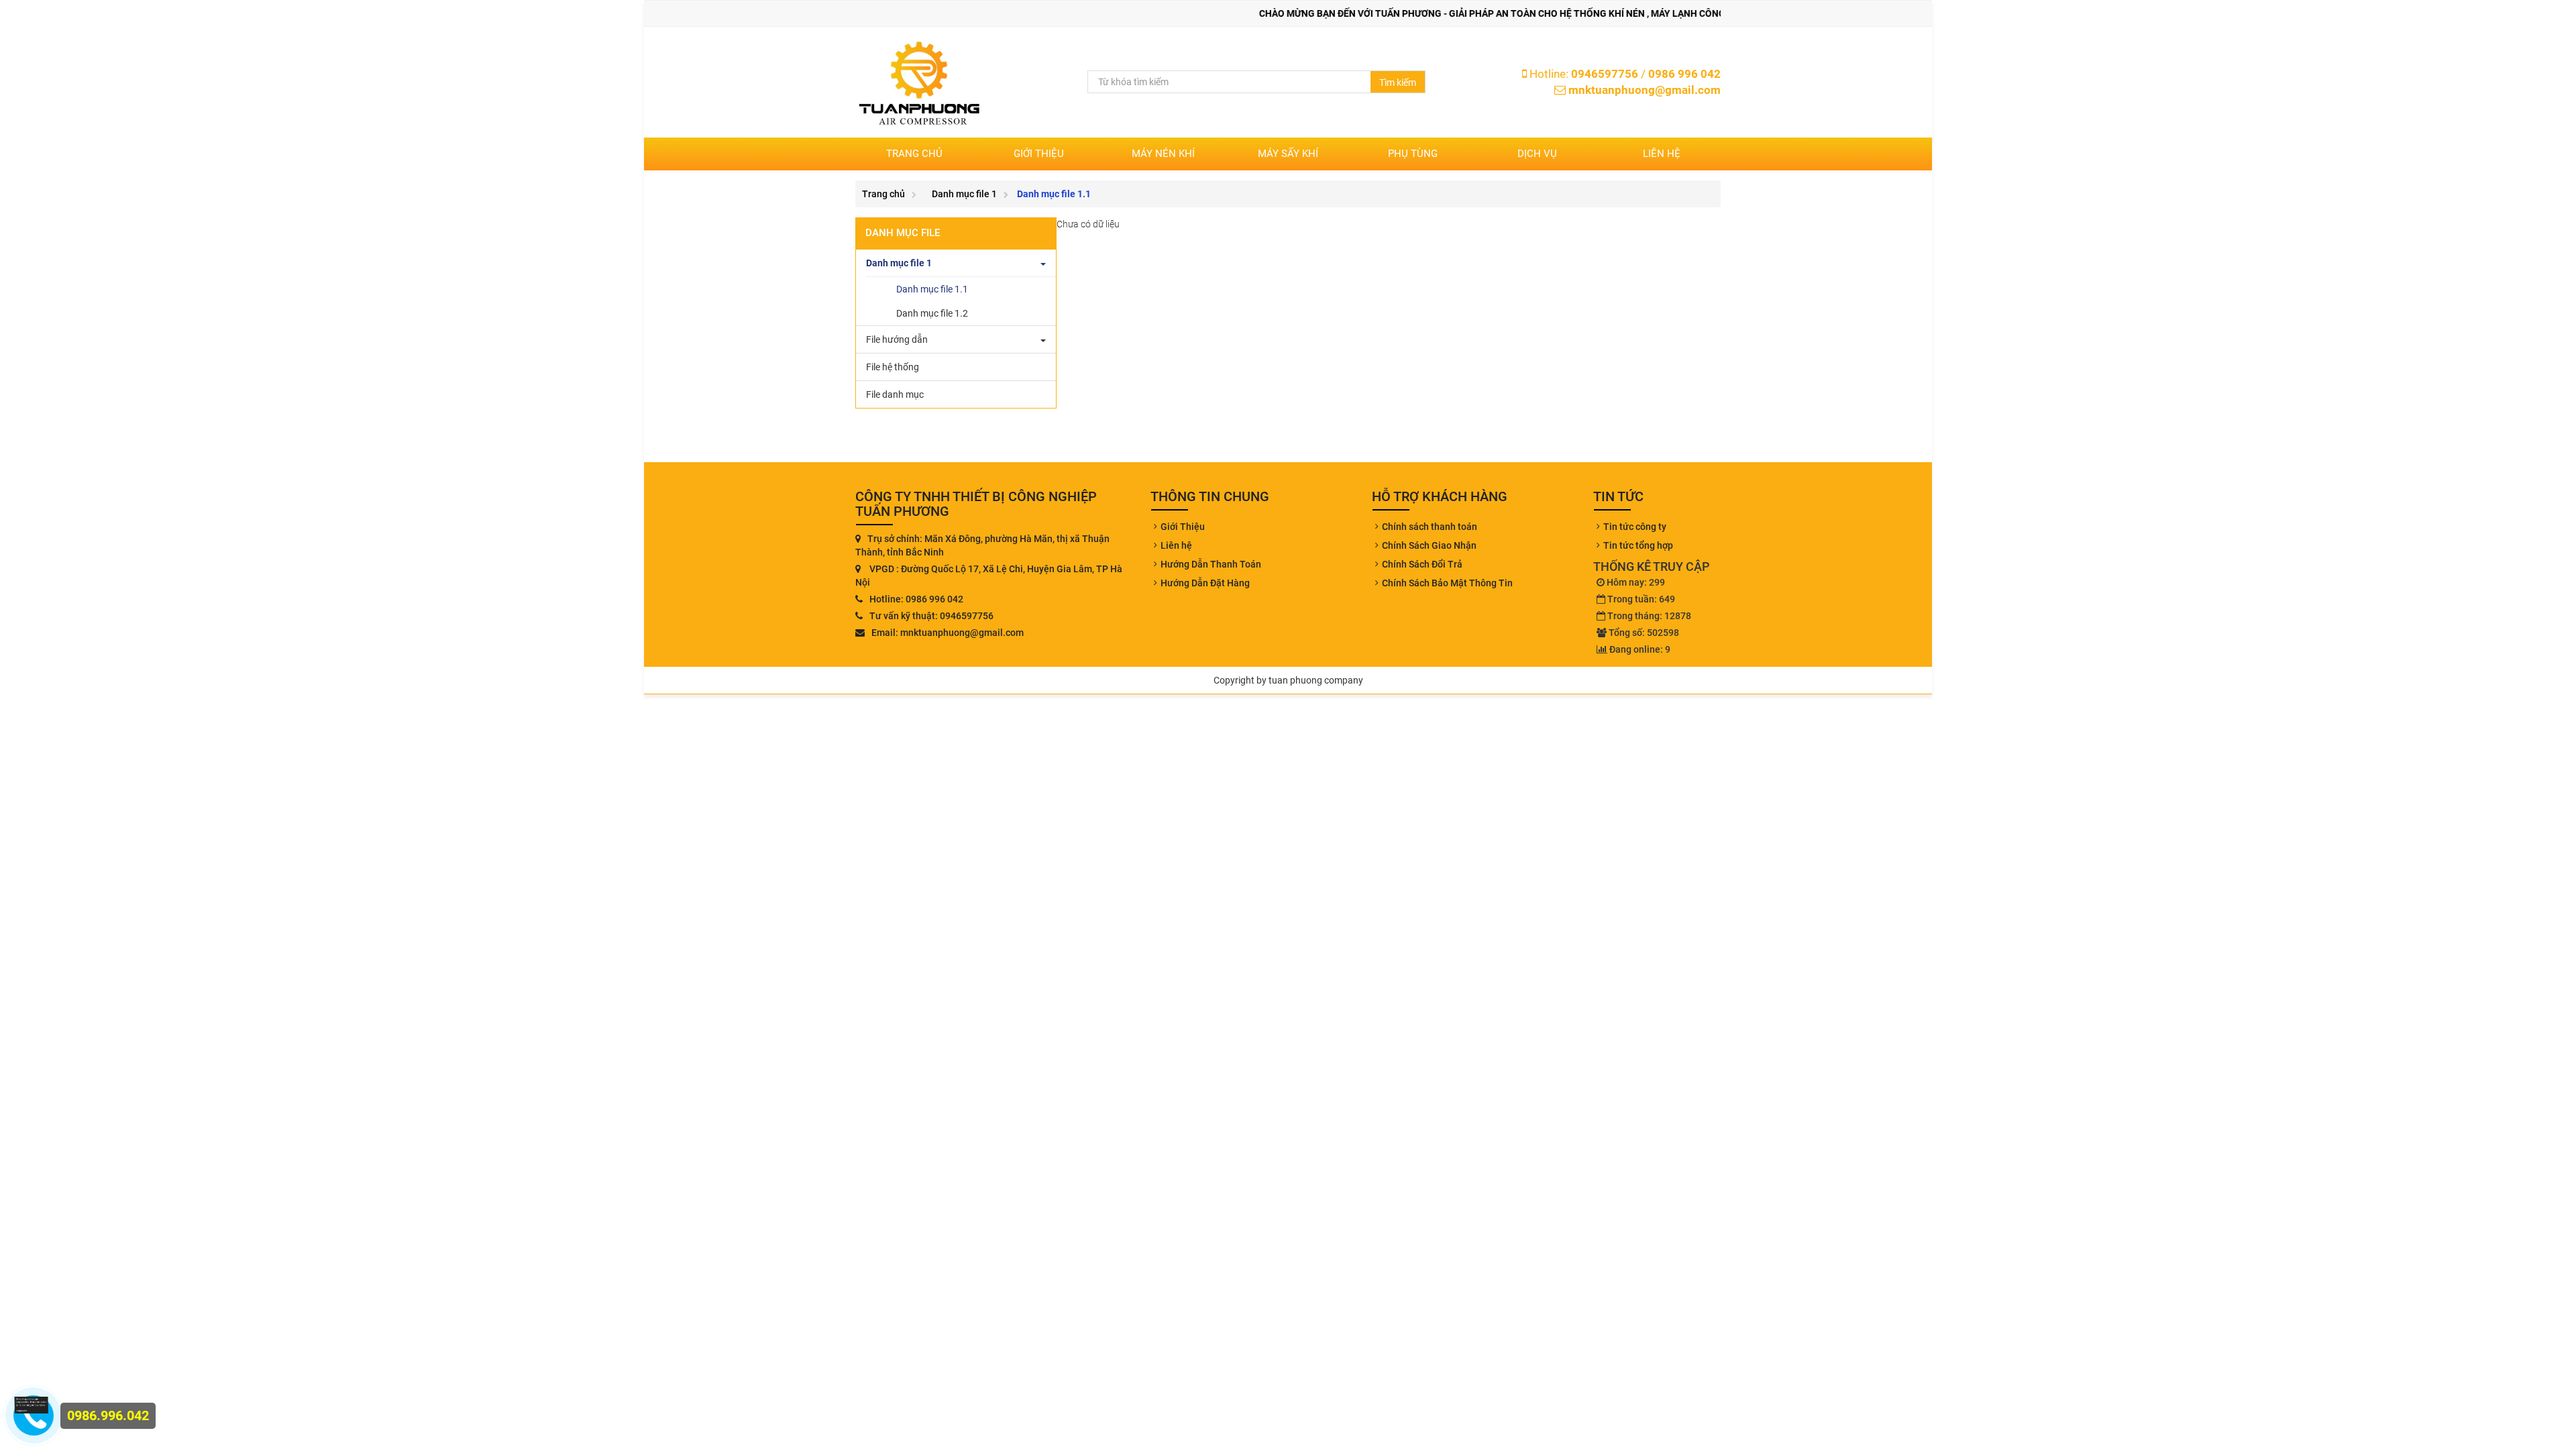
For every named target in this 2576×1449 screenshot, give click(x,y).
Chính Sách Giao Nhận (1429, 545)
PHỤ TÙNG (1413, 154)
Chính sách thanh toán (1430, 527)
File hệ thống (893, 367)
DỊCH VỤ (1537, 154)
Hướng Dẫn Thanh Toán (1211, 564)
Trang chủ (914, 154)
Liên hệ (1662, 154)
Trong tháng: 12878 (1649, 616)
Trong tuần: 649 (1641, 599)
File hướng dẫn (897, 339)
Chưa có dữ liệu (1088, 224)
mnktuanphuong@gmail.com (1645, 90)
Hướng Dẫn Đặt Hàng (1205, 583)
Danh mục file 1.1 (932, 289)
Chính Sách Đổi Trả (1422, 564)
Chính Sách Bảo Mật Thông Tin (1447, 583)
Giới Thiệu (1183, 527)
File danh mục (895, 394)
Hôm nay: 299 (1636, 582)
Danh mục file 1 (964, 194)
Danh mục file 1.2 (932, 313)
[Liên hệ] (27, 1406)
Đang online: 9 (1640, 649)
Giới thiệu (1039, 154)
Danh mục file (903, 233)
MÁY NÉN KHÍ (1163, 154)
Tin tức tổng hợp (1638, 545)
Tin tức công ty (1635, 527)
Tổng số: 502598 (1644, 633)
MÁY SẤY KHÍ (1288, 154)
